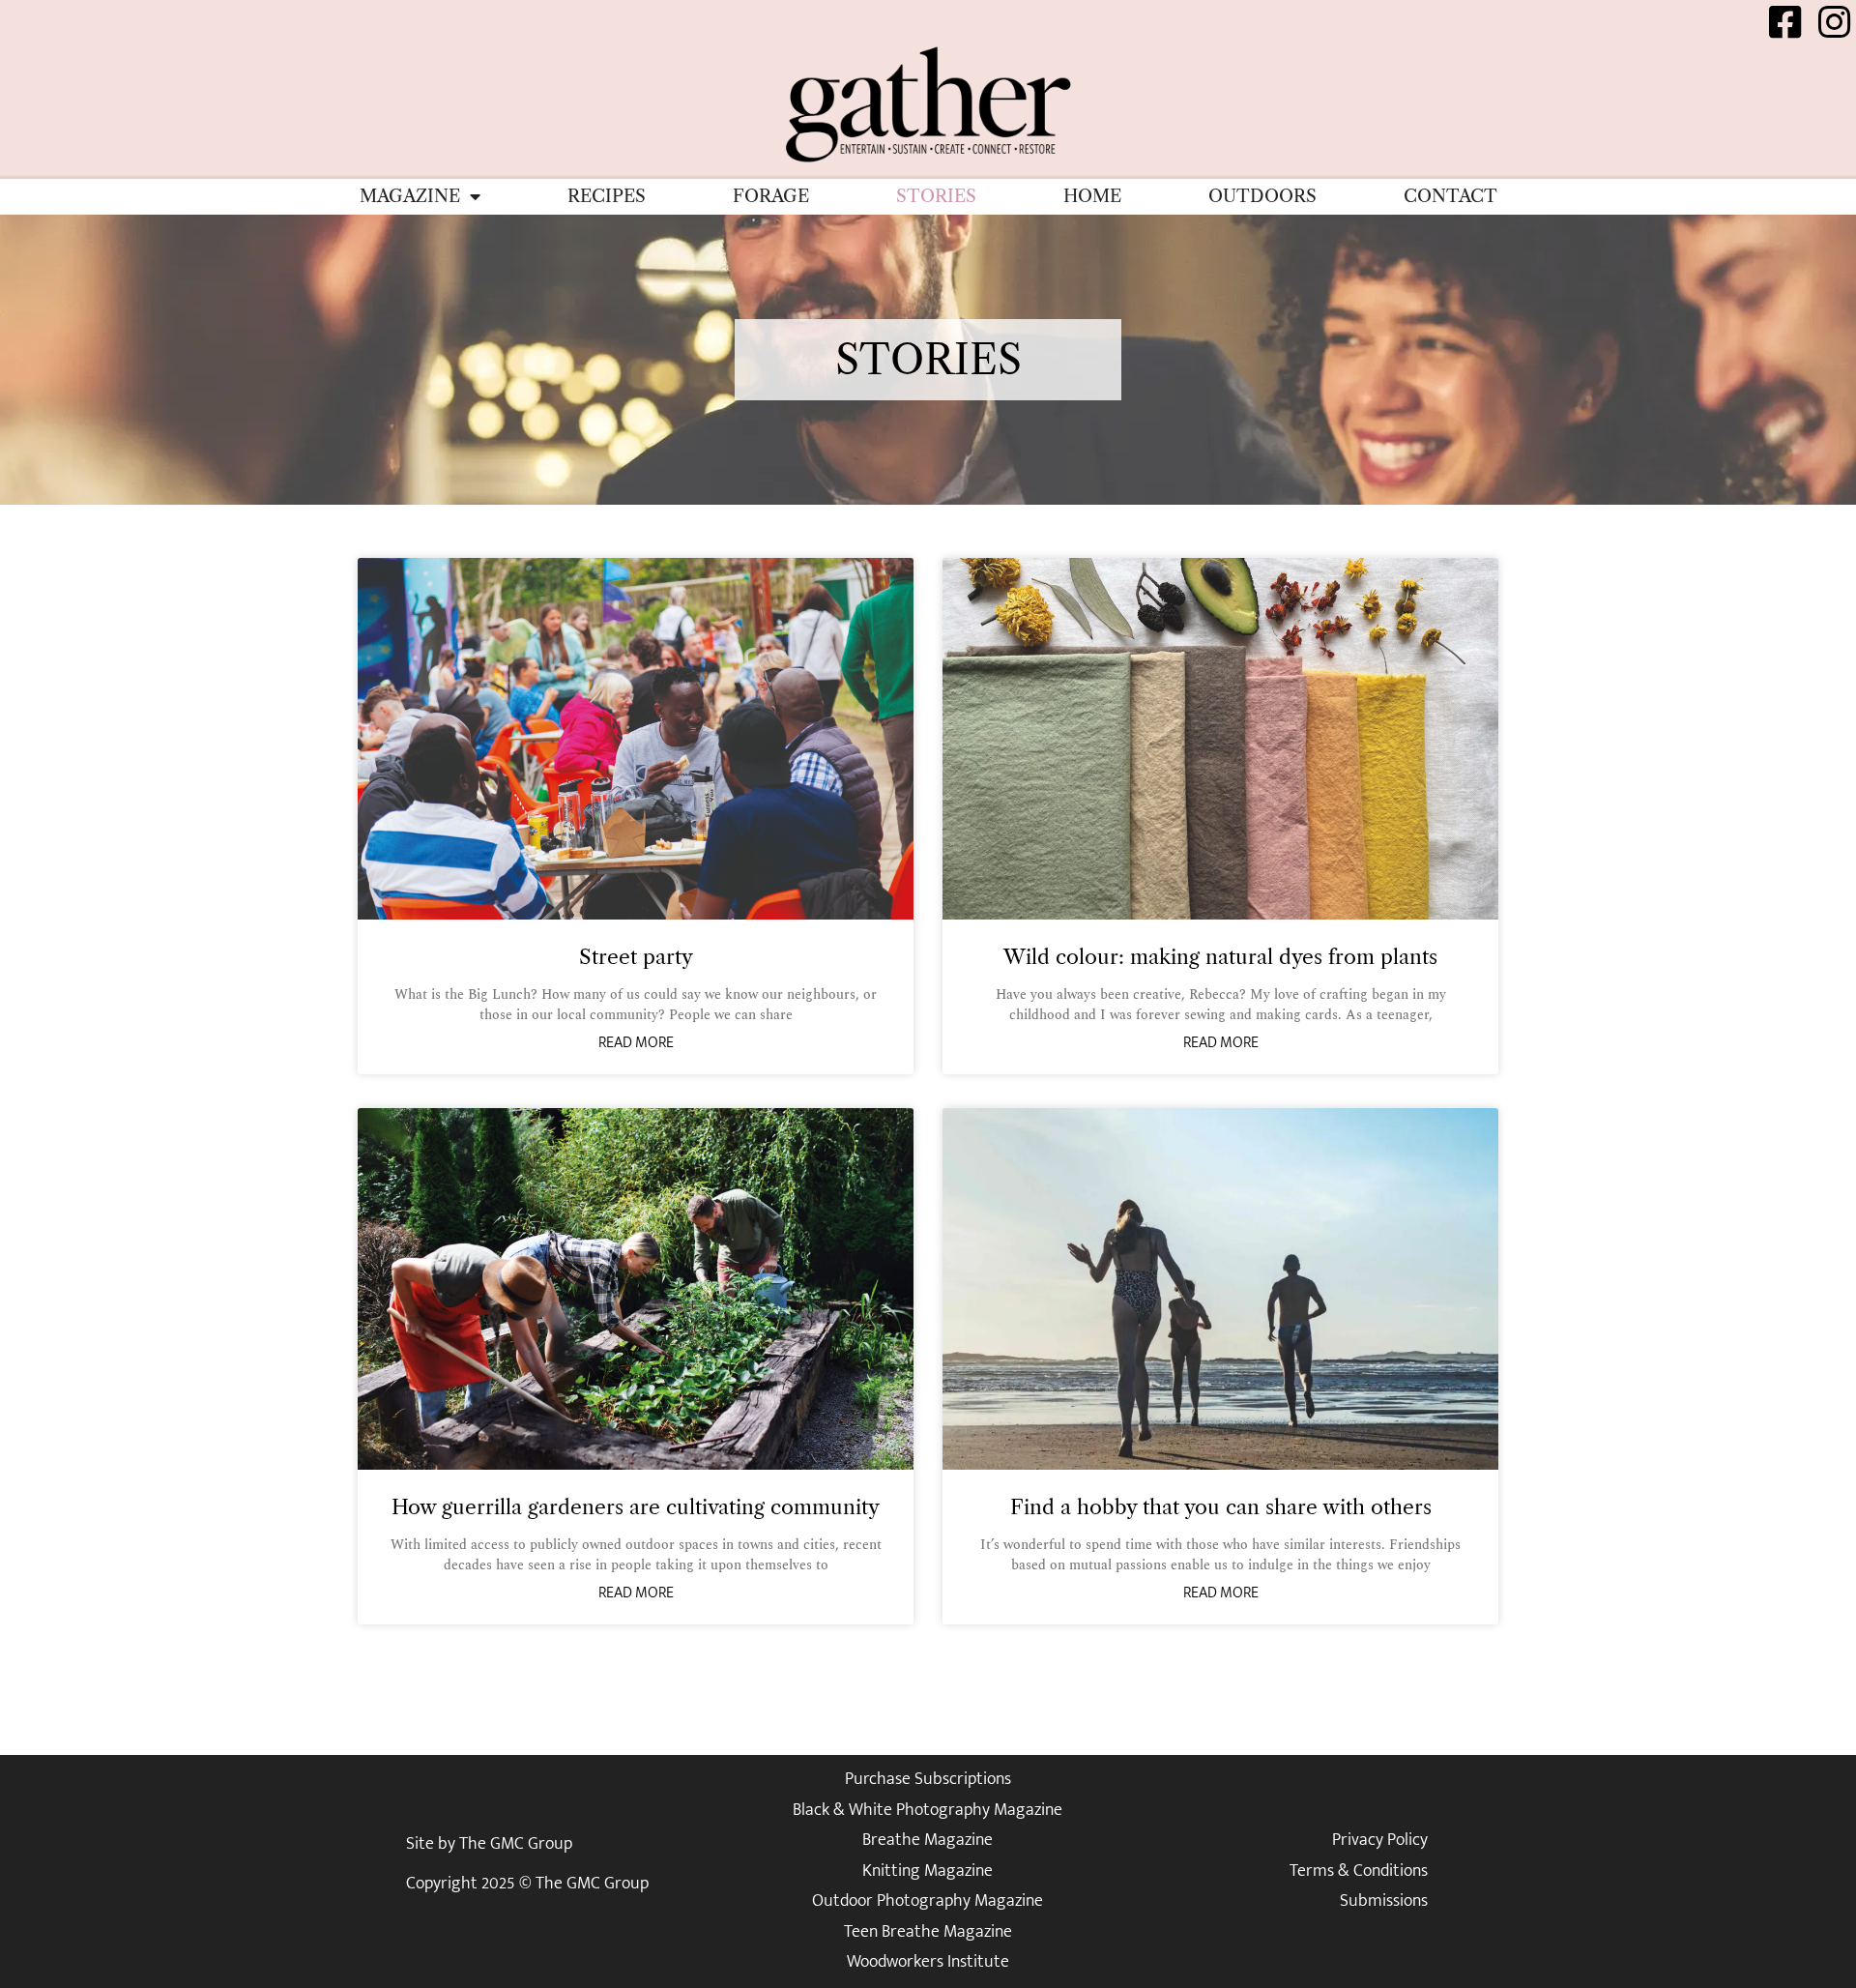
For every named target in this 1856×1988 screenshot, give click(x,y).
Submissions (1384, 1901)
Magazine (410, 196)
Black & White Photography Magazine (928, 1810)
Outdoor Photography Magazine (928, 1901)
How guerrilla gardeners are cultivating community (636, 1507)
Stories (936, 196)
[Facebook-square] (1785, 22)
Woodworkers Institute (928, 1962)
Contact (1450, 196)
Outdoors (1262, 196)
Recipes (607, 196)
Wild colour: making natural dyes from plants (1220, 957)
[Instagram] (1834, 22)
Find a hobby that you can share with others (1221, 1507)
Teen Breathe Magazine (928, 1932)
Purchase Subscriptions (928, 1779)
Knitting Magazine (928, 1871)
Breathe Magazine (928, 1840)
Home (1092, 196)
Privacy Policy (1380, 1840)
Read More (636, 1043)
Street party (636, 957)
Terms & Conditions (1359, 1871)
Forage (771, 196)
